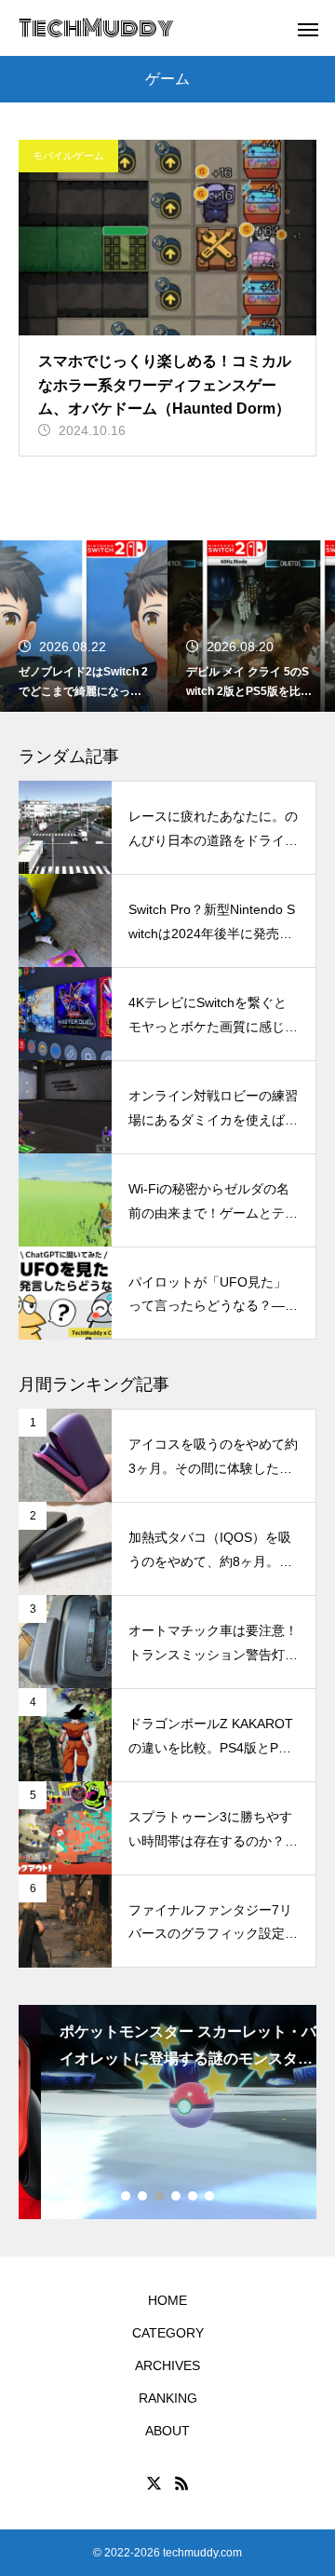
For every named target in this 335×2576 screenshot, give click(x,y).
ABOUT (167, 2431)
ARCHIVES (167, 2365)
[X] (154, 2483)
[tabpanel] (167, 2112)
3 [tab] (160, 2196)
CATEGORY (168, 2333)
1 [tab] (127, 2196)
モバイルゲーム (68, 156)
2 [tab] (143, 2196)
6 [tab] (210, 2196)
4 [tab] (177, 2196)
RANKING (168, 2398)
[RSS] (181, 2483)
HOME (167, 2300)
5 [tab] (194, 2196)
